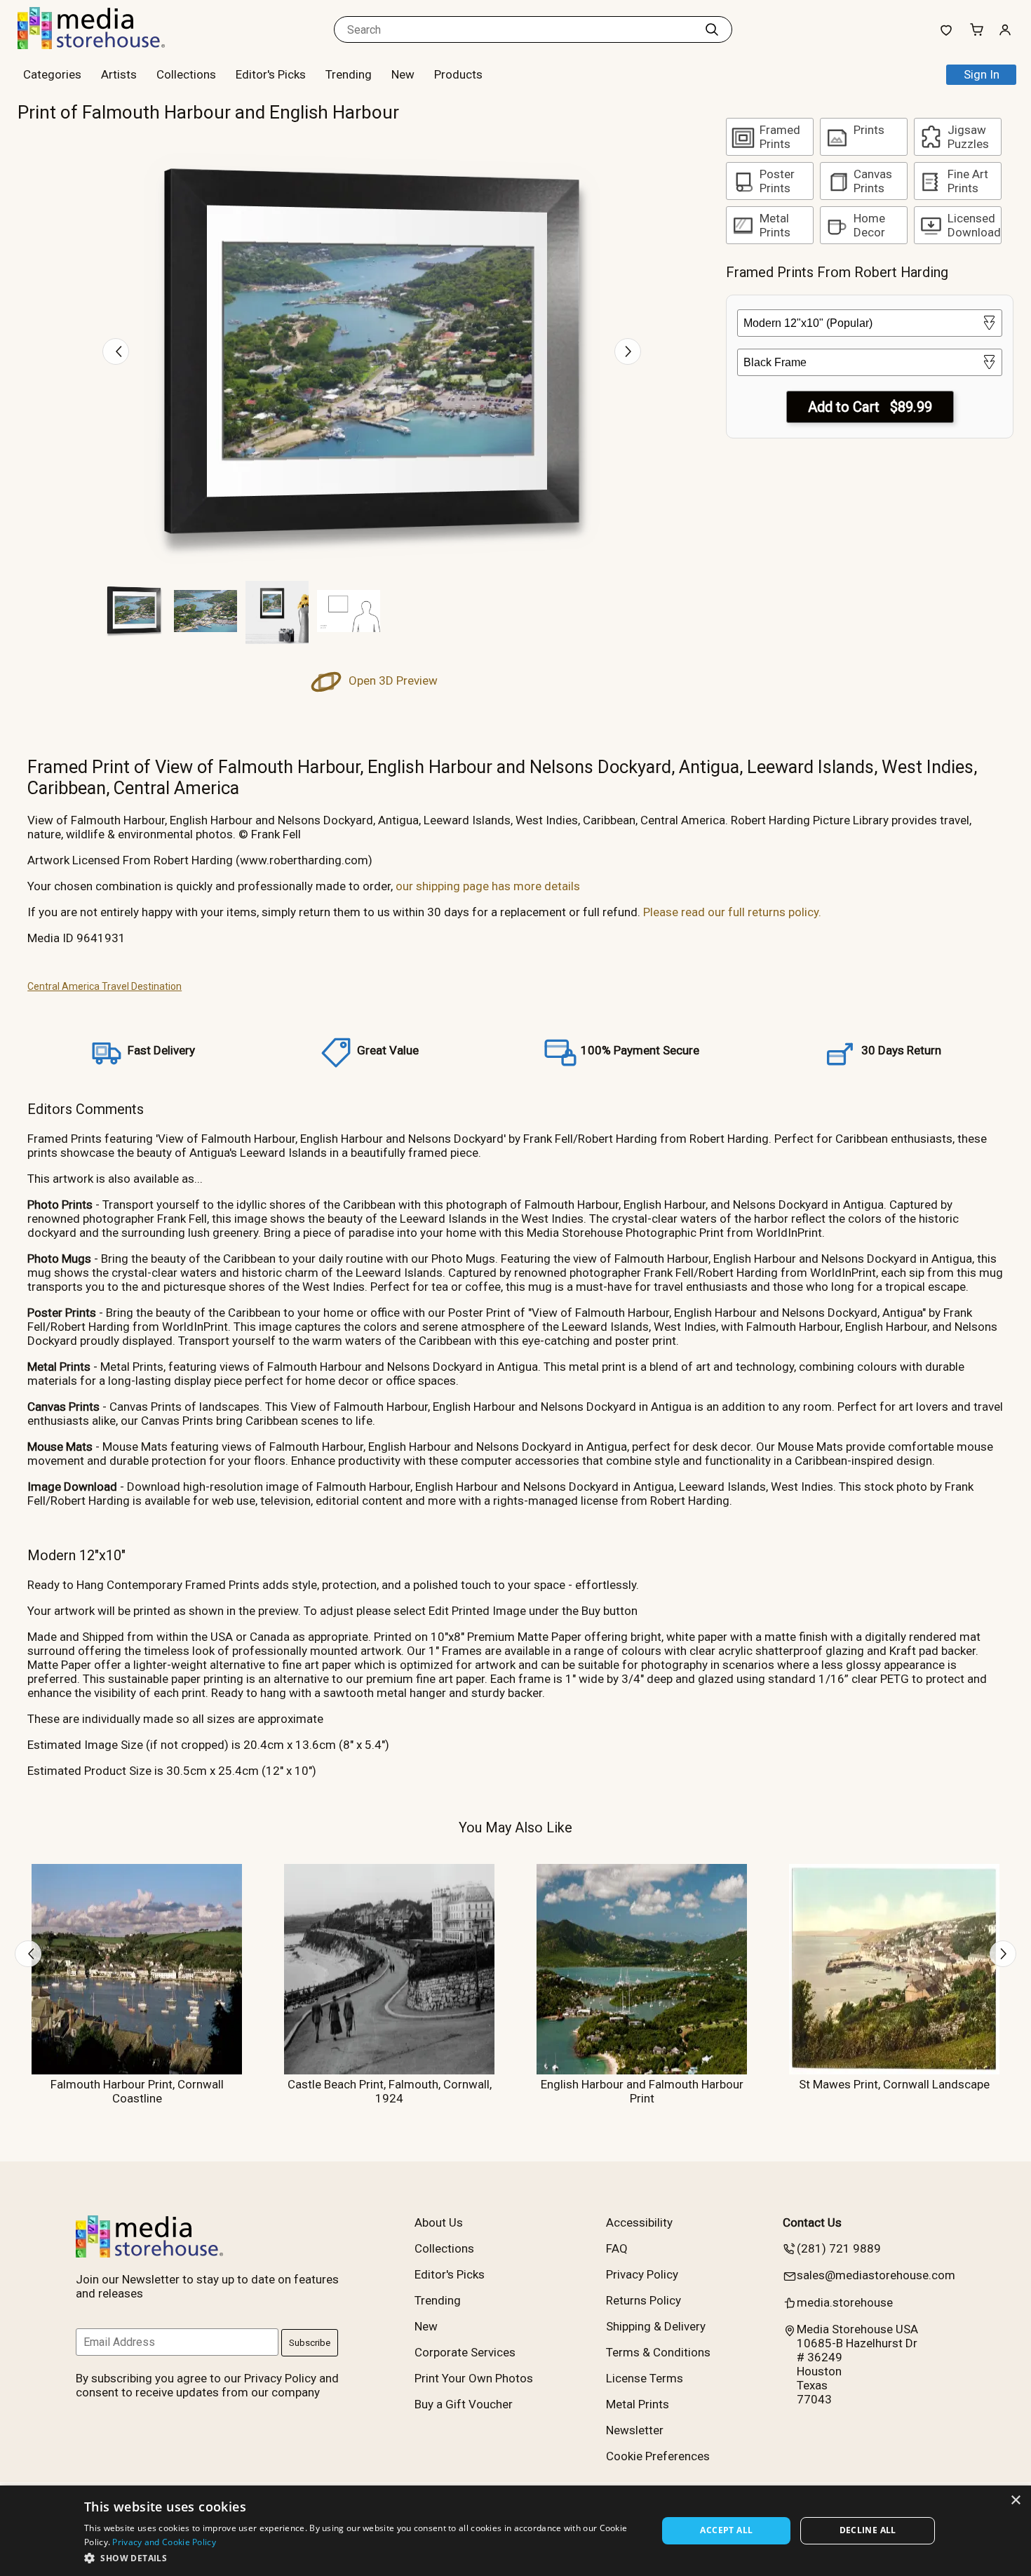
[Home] (105, 45)
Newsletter (635, 2430)
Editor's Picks (271, 74)
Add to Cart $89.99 (870, 407)
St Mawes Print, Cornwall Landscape (894, 2084)
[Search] (712, 29)
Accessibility (639, 2222)
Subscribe (310, 2343)
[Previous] (116, 351)
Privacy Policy (642, 2274)
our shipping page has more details (488, 886)
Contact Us (812, 2222)
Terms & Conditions (658, 2352)
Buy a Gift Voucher (464, 2404)
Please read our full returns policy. (732, 912)
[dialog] (515, 2531)
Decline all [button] (868, 2530)
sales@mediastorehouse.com (876, 2275)
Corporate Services (465, 2352)
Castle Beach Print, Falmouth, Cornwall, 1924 (390, 2091)
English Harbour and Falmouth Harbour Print (642, 2091)
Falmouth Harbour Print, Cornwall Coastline (137, 2091)
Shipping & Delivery (656, 2326)
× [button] (1015, 2501)
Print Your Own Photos (474, 2378)
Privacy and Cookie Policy (164, 2542)
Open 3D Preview (392, 680)
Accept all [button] (726, 2530)
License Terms (645, 2378)
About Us (439, 2222)
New (403, 74)
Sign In (982, 74)
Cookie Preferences (658, 2456)
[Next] (628, 351)
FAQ (617, 2248)
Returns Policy (643, 2300)
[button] (362, 2557)
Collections (186, 74)
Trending (349, 74)
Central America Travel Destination (105, 986)
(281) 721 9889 (839, 2248)
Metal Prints (638, 2404)
